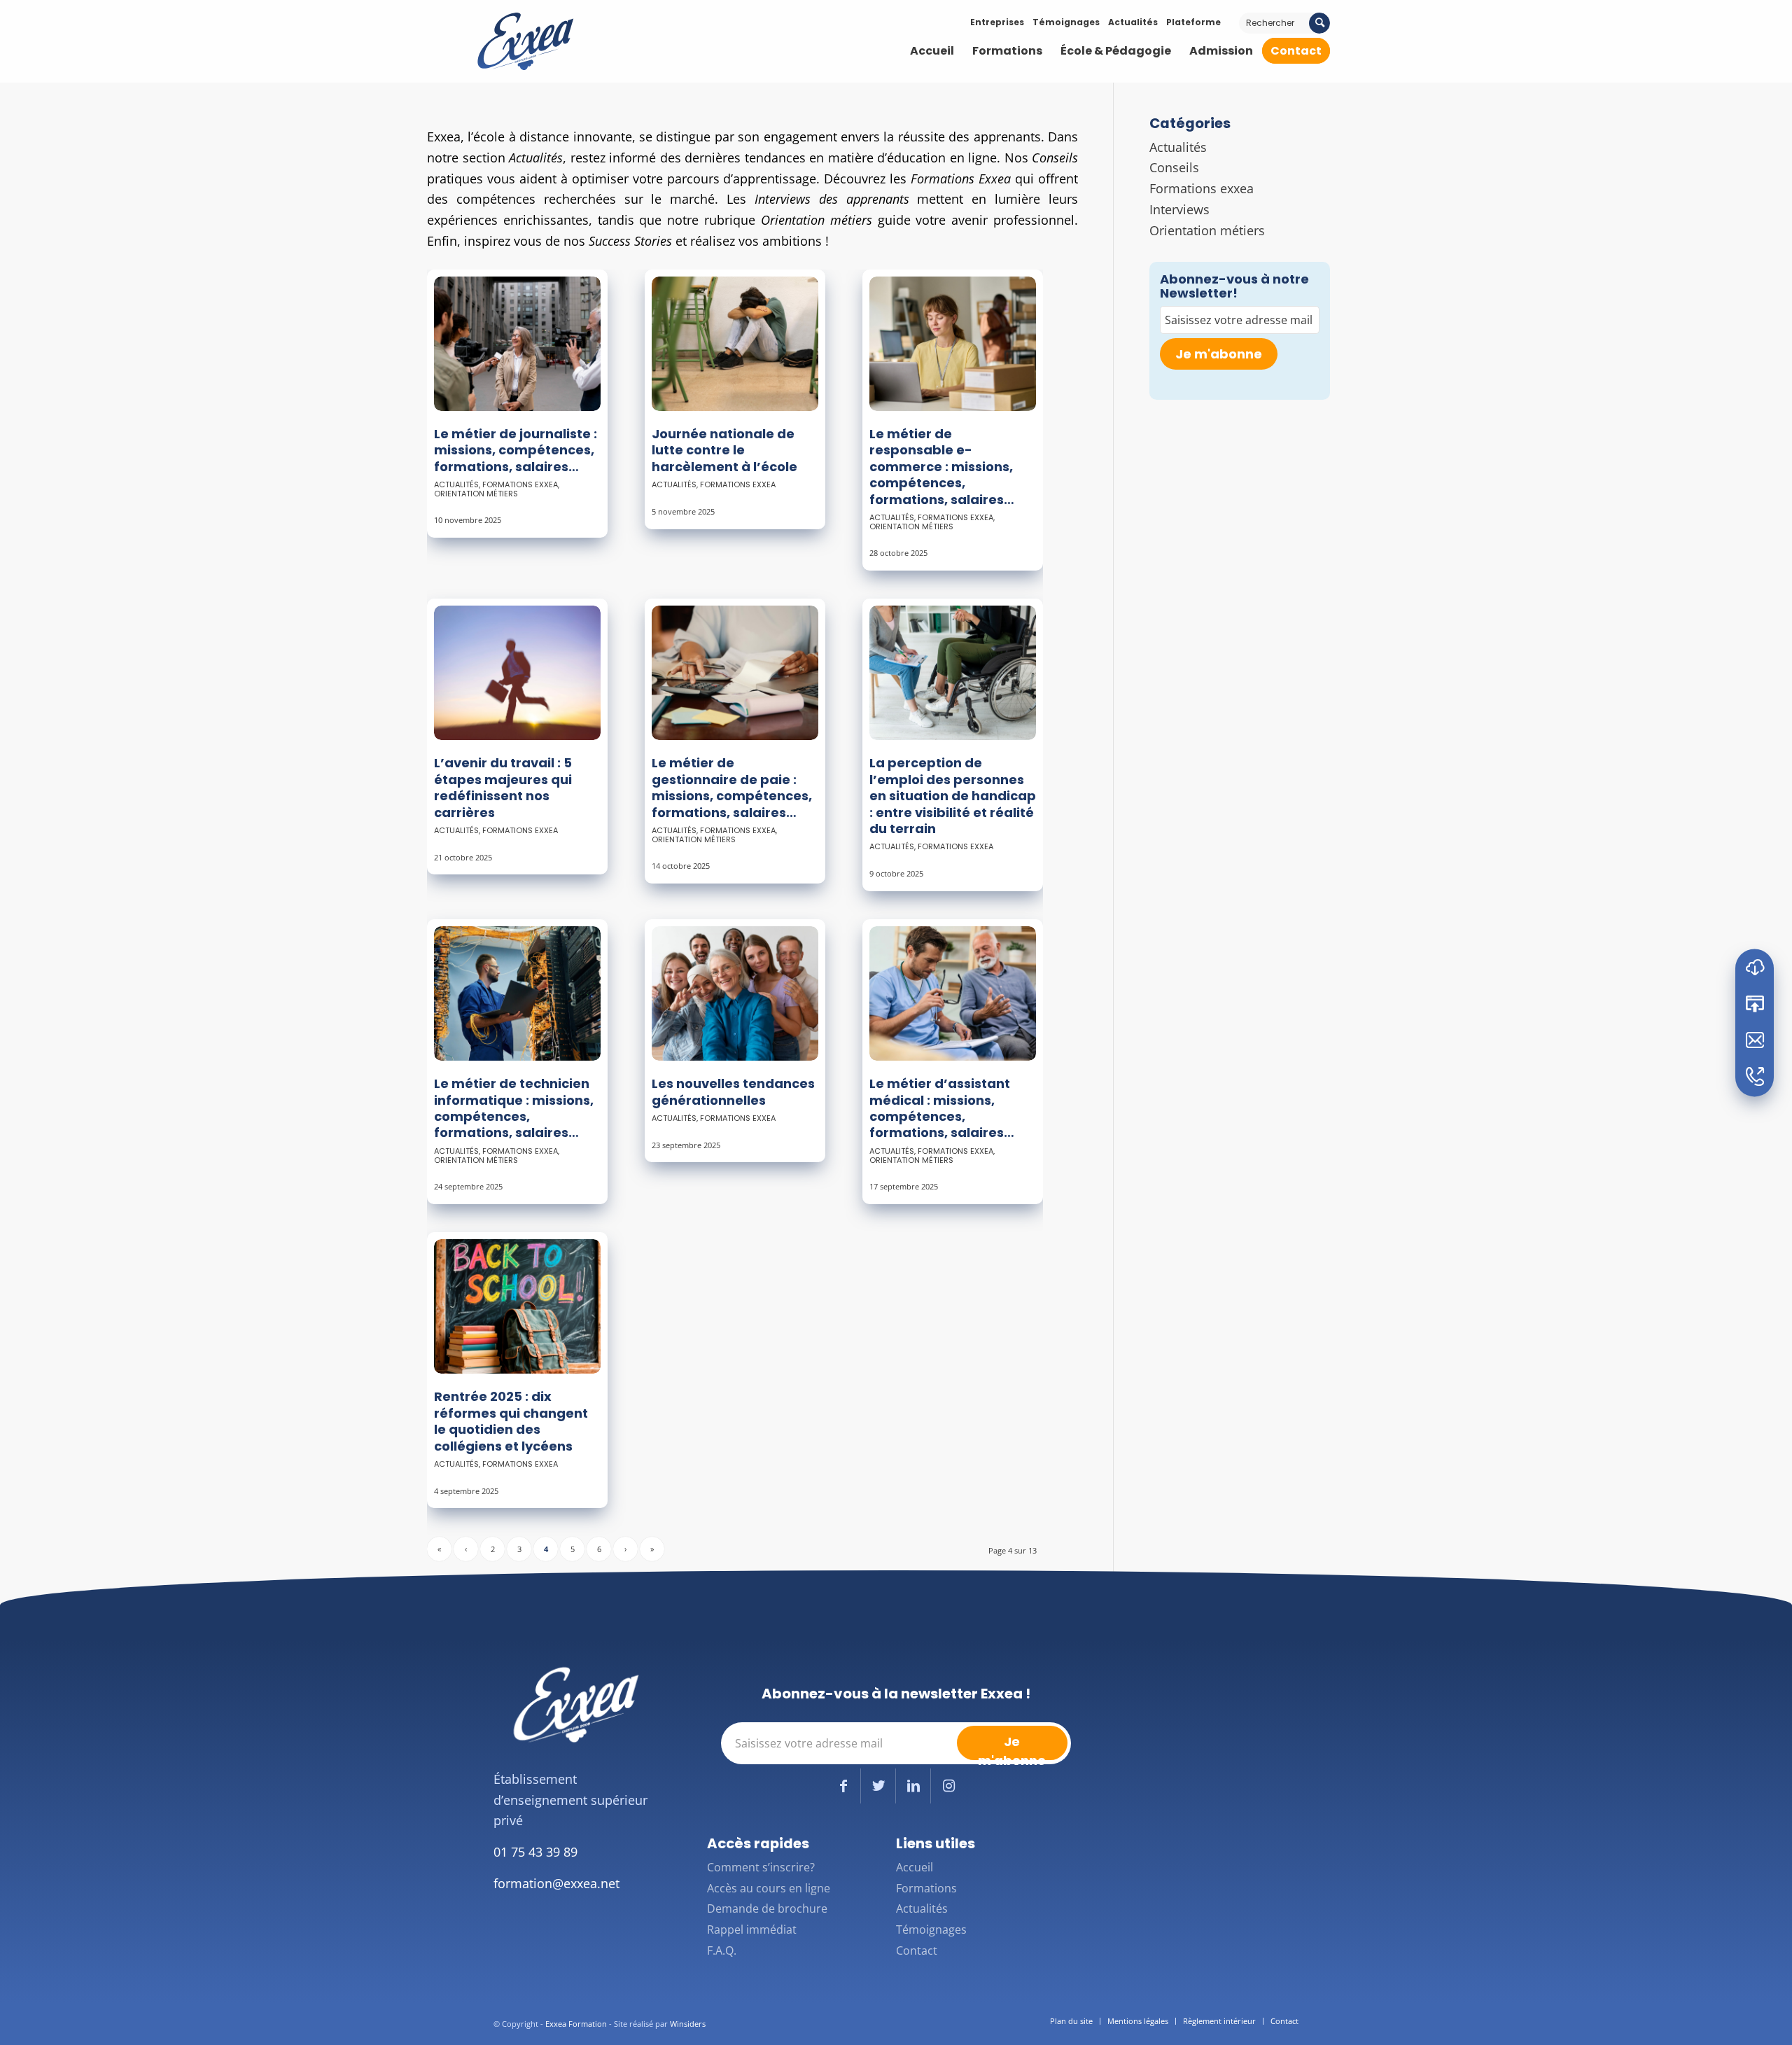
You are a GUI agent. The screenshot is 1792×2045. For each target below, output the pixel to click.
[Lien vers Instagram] (948, 1786)
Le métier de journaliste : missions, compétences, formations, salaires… (516, 450)
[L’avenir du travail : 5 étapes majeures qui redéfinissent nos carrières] (517, 673)
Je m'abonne (1219, 354)
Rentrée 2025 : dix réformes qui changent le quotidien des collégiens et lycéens (511, 1421)
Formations (926, 1888)
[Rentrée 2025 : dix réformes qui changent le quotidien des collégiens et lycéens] (517, 1306)
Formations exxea (520, 484)
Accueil (915, 1867)
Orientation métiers (476, 494)
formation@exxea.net (556, 1883)
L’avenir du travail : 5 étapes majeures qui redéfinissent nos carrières (503, 787)
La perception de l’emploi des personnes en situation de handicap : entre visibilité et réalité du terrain (953, 796)
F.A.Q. (722, 1950)
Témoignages (1066, 22)
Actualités (1133, 22)
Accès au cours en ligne (769, 1888)
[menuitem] (932, 51)
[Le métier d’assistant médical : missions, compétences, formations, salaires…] (953, 993)
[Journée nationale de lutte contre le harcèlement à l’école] (735, 344)
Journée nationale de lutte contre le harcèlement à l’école (724, 450)
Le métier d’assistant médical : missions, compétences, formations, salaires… (942, 1108)
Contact (917, 1950)
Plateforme (1193, 22)
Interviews (1179, 209)
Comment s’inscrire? (761, 1867)
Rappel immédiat (752, 1929)
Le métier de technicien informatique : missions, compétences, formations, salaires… (514, 1108)
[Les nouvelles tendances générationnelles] (735, 993)
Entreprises (997, 22)
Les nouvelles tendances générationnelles (733, 1091)
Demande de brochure (767, 1908)
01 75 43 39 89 (535, 1852)
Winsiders (688, 2024)
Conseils (1174, 167)
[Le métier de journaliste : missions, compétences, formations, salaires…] (517, 344)
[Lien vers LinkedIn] (913, 1786)
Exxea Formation (576, 2024)
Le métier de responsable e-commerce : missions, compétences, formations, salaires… (942, 467)
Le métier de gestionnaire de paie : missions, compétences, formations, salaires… (732, 787)
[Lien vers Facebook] (843, 1786)
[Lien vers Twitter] (878, 1786)
